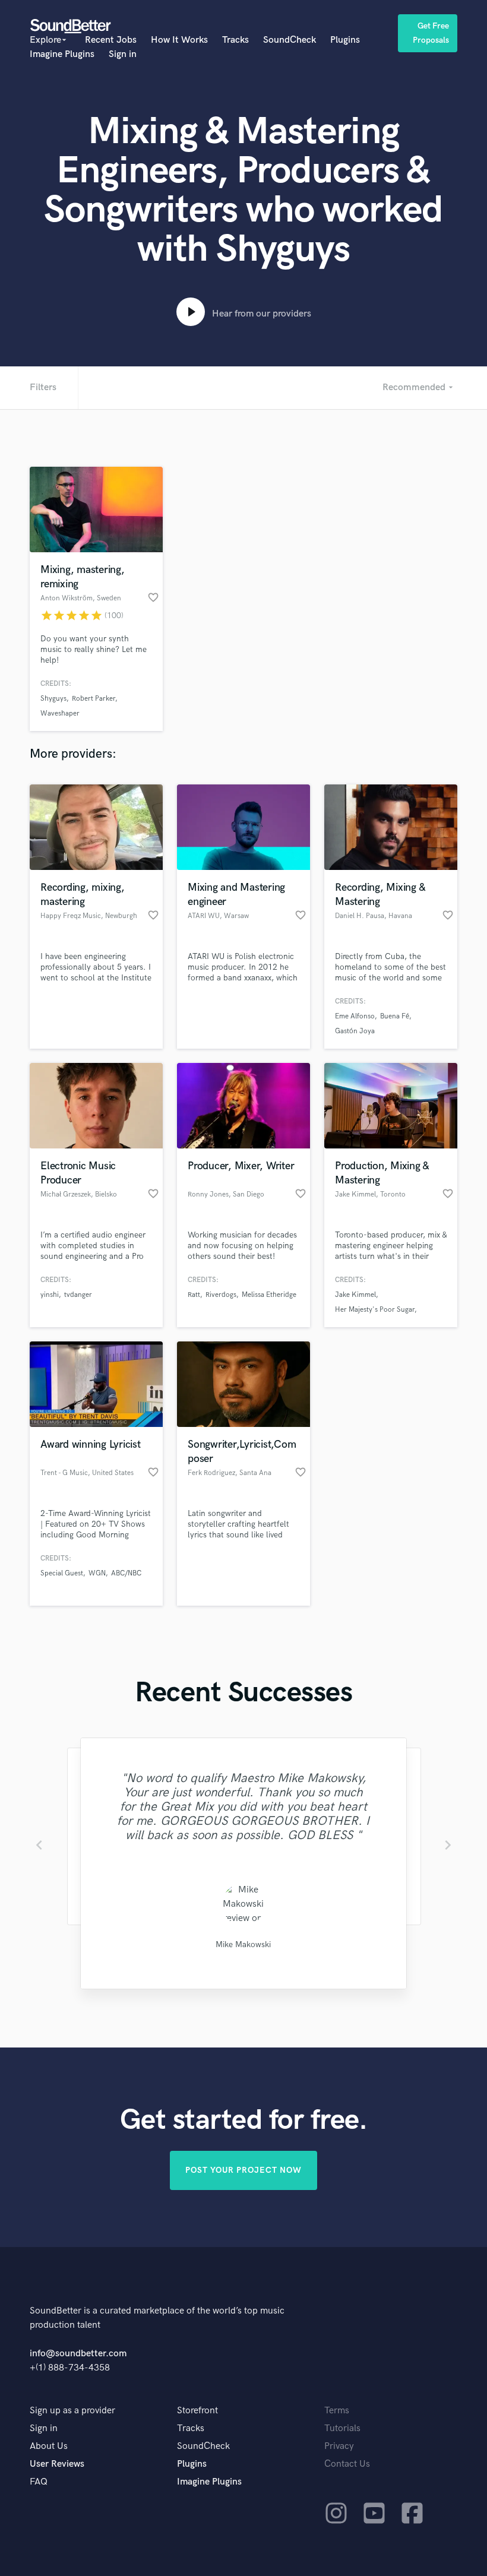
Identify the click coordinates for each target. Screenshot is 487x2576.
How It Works (179, 40)
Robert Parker (94, 699)
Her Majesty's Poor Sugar (375, 1310)
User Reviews (57, 2464)
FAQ (39, 2482)
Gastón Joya (355, 1031)
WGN (97, 1573)
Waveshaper (60, 713)
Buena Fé (395, 1016)
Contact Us (347, 2464)
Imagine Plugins (62, 54)
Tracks (235, 40)
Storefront (197, 2411)
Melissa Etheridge (269, 1295)
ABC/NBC (126, 1573)
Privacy (339, 2446)
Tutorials (342, 2428)
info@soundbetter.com (78, 2354)
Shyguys (53, 699)
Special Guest (62, 1573)
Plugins (345, 40)
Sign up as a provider (72, 2411)
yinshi (50, 1295)
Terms (337, 2411)
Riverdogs (221, 1295)
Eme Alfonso (355, 1016)
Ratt (194, 1295)
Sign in (123, 54)
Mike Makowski (243, 1944)
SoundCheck (290, 40)
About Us (49, 2446)
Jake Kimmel (355, 1295)
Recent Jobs (111, 40)
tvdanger (78, 1295)
